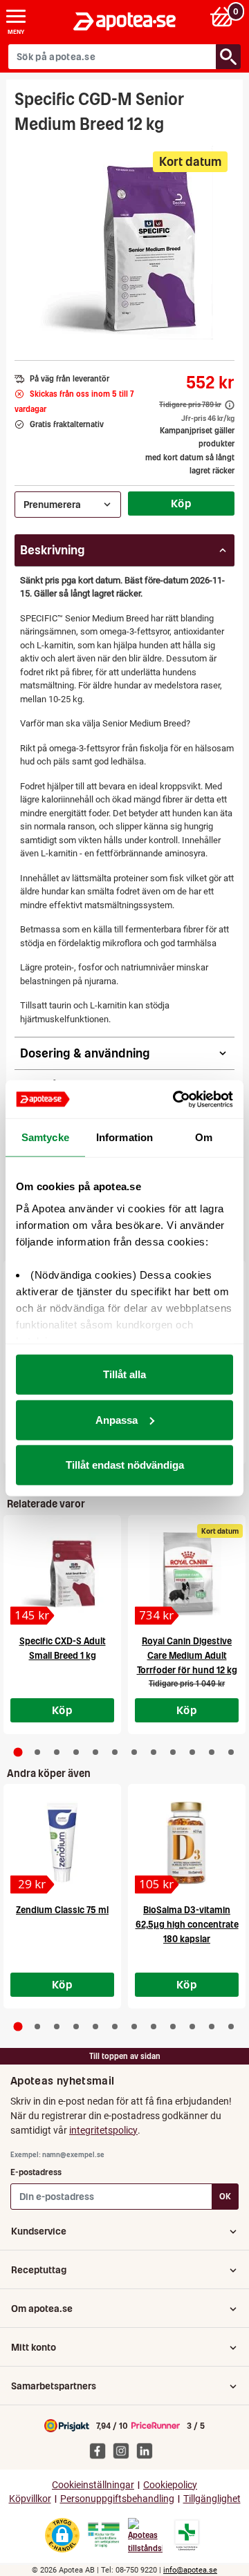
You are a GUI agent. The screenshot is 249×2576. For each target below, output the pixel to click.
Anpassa (117, 1419)
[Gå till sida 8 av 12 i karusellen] (154, 1752)
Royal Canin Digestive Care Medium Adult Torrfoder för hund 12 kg (187, 1656)
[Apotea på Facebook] (101, 2450)
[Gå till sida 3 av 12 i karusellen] (57, 1752)
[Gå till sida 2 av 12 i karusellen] (37, 1752)
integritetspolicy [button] (103, 2130)
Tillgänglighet (212, 2499)
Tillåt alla (124, 1374)
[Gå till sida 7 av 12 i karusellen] (134, 1752)
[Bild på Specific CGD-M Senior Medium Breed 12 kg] (125, 243)
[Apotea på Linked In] (148, 2450)
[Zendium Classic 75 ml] (62, 1843)
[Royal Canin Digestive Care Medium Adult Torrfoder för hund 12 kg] (187, 1574)
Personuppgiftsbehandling (117, 2499)
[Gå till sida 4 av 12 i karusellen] (76, 1752)
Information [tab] (124, 1137)
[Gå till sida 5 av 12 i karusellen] (95, 1752)
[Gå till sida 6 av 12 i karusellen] (115, 1752)
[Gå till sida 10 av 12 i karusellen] (192, 1752)
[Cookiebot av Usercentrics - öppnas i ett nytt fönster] (176, 1099)
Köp (181, 503)
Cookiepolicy (170, 2485)
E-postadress (36, 2172)
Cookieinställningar (93, 2485)
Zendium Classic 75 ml (62, 1910)
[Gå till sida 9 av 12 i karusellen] (173, 1752)
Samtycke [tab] (45, 1137)
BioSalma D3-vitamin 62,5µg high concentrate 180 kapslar (187, 1925)
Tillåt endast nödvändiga (125, 1465)
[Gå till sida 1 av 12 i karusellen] (18, 1752)
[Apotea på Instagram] (124, 2450)
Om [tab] (204, 1137)
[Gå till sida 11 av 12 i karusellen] (212, 1752)
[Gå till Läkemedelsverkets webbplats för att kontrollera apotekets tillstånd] (104, 2535)
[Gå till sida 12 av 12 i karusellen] (231, 1752)
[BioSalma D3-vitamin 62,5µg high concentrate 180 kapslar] (187, 1843)
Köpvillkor (30, 2499)
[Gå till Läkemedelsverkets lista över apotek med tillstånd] (187, 2535)
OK (225, 2196)
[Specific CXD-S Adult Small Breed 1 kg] (62, 1574)
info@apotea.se (190, 2570)
